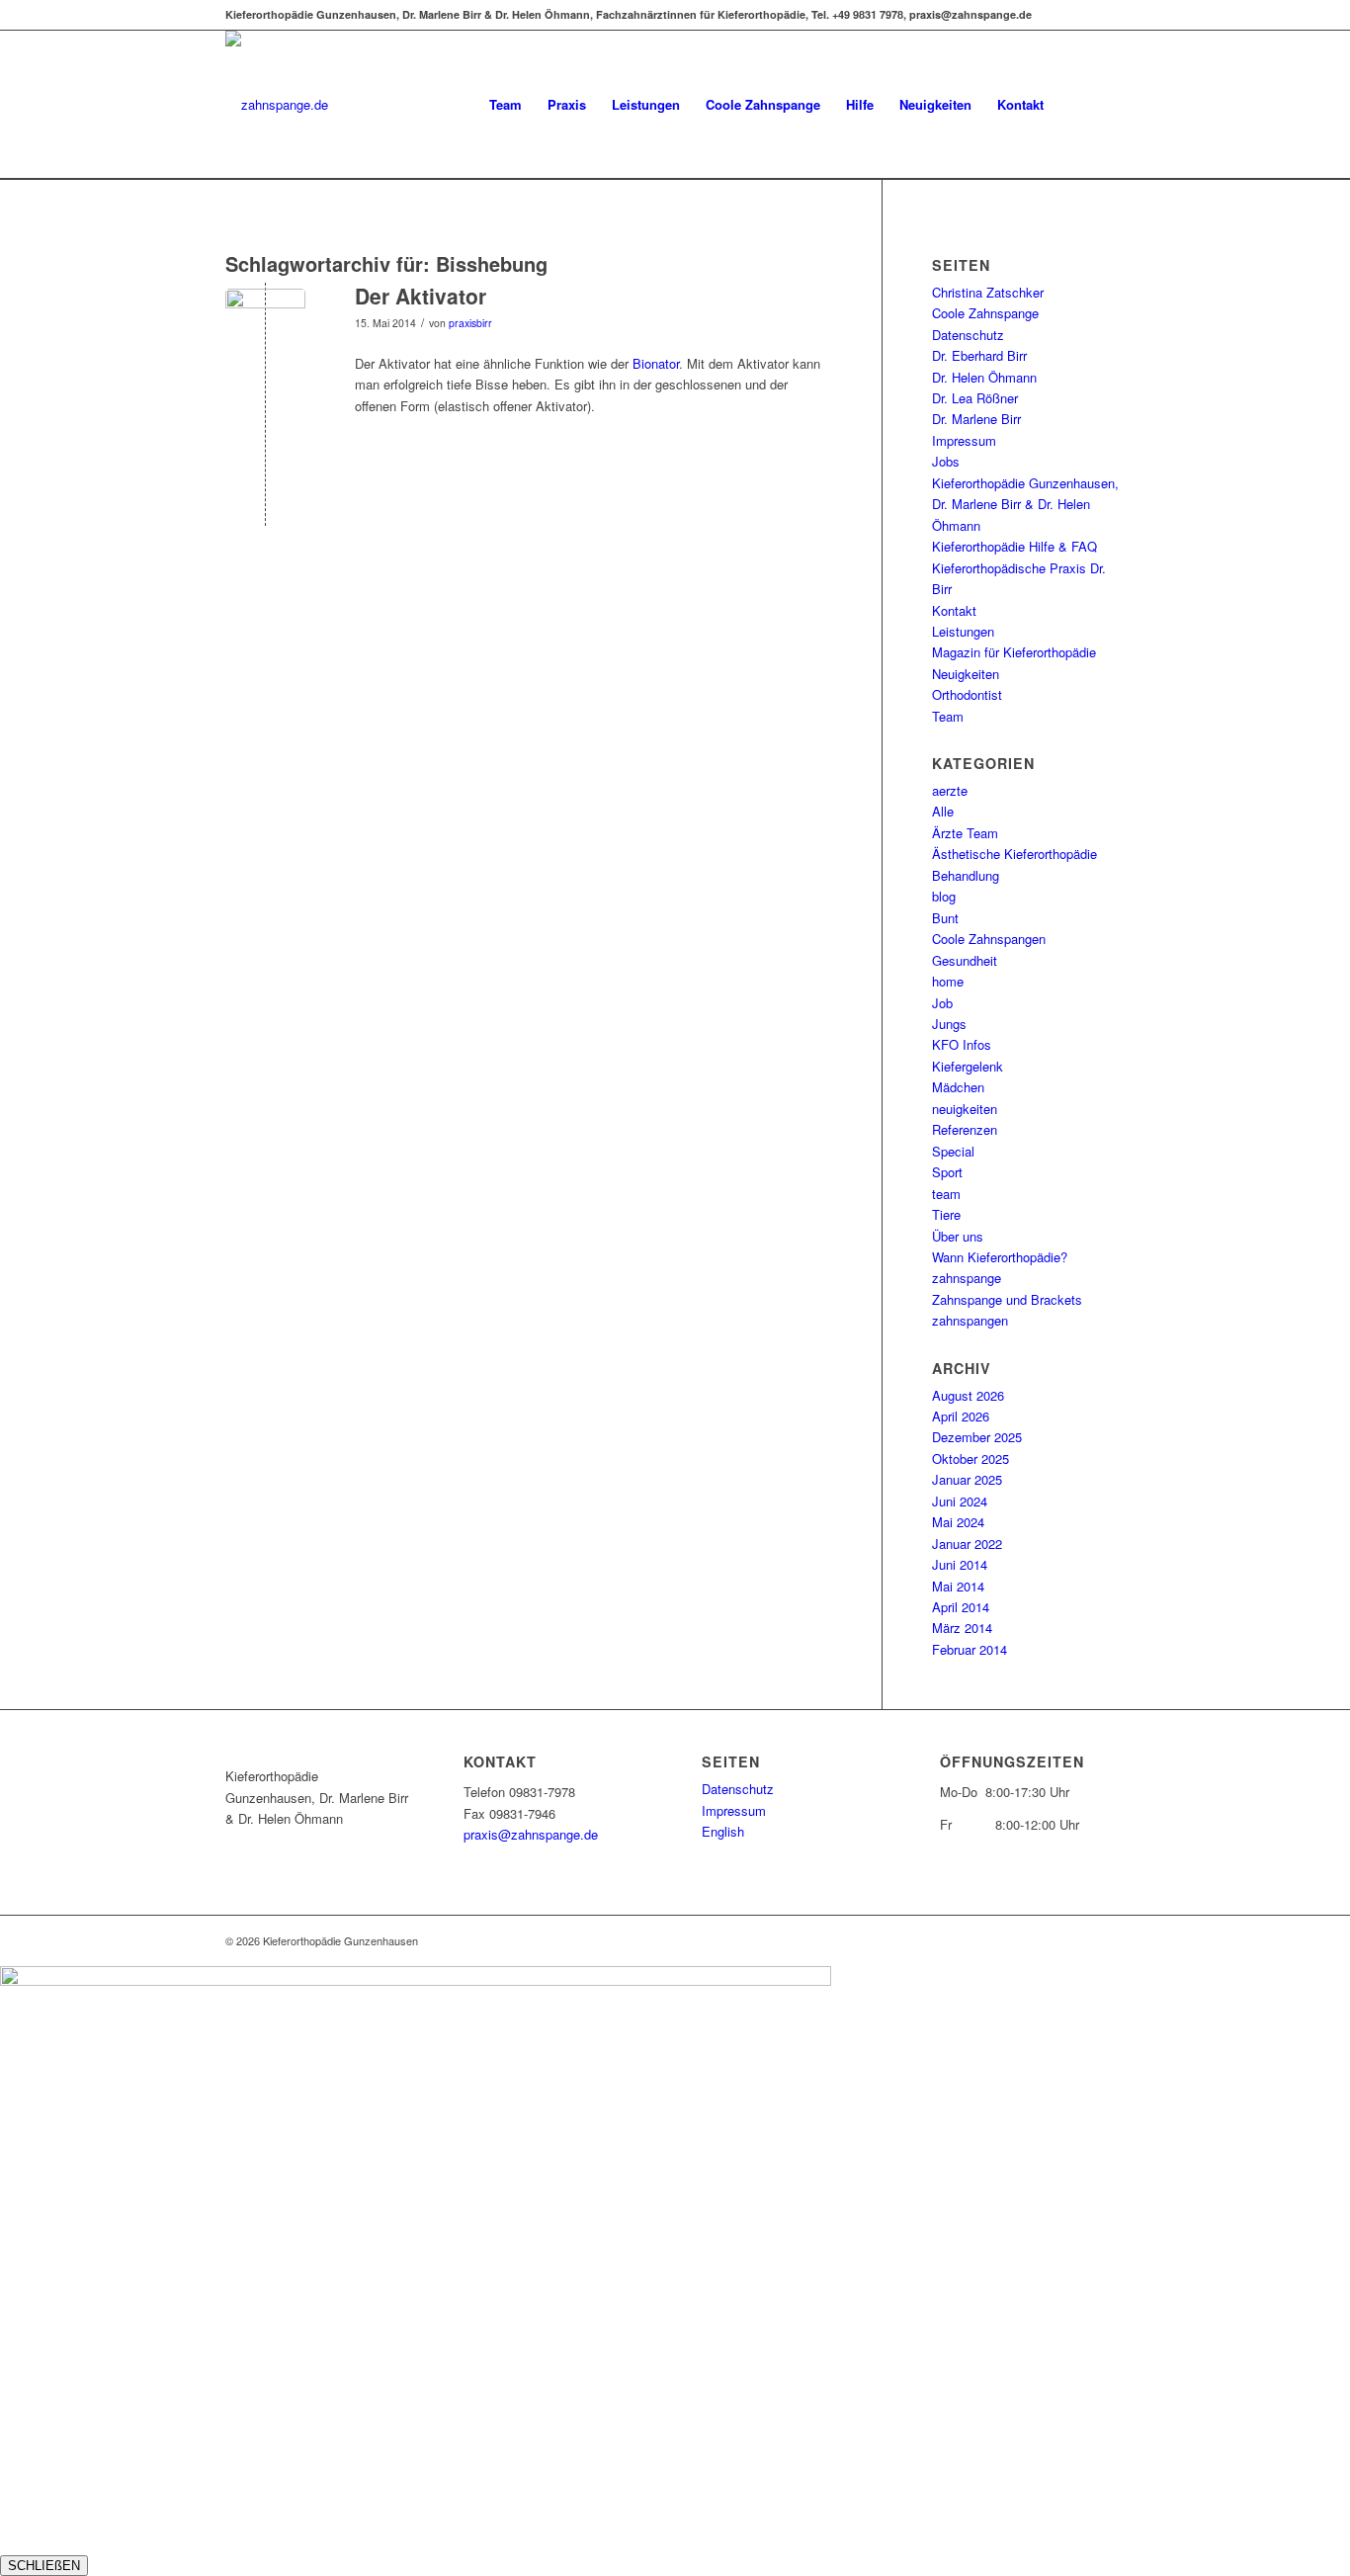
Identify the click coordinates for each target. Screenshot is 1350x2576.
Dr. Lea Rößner (975, 398)
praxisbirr (470, 323)
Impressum (964, 440)
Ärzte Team (965, 833)
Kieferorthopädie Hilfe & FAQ (1014, 546)
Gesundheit (965, 960)
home (948, 981)
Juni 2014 (960, 1564)
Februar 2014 (970, 1649)
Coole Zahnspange (985, 313)
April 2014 (961, 1607)
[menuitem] (506, 105)
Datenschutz (968, 335)
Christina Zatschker (988, 292)
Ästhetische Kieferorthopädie (1014, 854)
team (946, 1194)
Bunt (945, 918)
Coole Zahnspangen (989, 939)
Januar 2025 (967, 1479)
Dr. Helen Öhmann (984, 377)
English (723, 1831)
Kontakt (954, 610)
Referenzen (965, 1129)
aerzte (950, 790)
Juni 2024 (960, 1501)
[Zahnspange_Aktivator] (265, 329)
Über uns (958, 1236)
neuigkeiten (965, 1109)
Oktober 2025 (970, 1459)
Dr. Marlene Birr (976, 419)
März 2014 (962, 1628)
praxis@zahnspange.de (531, 1834)
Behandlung (966, 875)
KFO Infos (962, 1044)
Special (953, 1151)
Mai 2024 (958, 1522)
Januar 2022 (967, 1544)
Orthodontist (967, 694)
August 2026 (968, 1395)
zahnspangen (970, 1320)
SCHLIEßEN (44, 2566)
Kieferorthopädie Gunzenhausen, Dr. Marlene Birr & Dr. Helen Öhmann (1025, 504)
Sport (947, 1172)
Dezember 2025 (977, 1437)
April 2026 (961, 1416)
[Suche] (1105, 105)
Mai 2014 (958, 1586)
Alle (943, 811)
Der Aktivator (421, 296)
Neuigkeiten (966, 674)
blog (944, 896)
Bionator (656, 363)
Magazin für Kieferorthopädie (1014, 652)
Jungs (949, 1024)
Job (942, 1003)
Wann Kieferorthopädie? (1000, 1257)
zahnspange (967, 1278)
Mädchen (958, 1087)
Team (948, 716)
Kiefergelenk (968, 1066)
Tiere (946, 1214)
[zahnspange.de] (277, 105)
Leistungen (963, 631)
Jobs (946, 461)
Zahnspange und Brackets (1007, 1299)
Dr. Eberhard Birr (979, 355)
